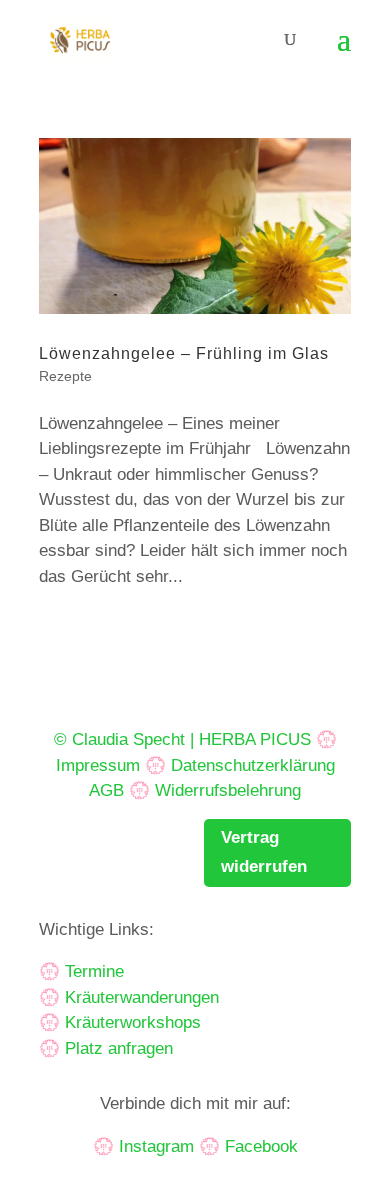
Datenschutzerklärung (253, 765)
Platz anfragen (119, 1048)
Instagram (156, 1146)
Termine (94, 971)
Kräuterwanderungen (142, 997)
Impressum (98, 765)
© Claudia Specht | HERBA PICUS (182, 739)
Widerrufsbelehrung (228, 790)
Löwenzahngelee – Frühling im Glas (184, 353)
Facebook (261, 1146)
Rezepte (65, 376)
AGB (106, 790)
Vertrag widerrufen (264, 852)
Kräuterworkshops (133, 1022)
